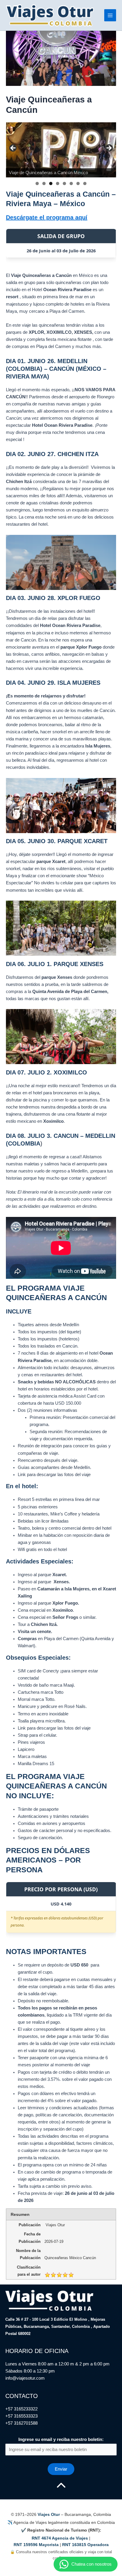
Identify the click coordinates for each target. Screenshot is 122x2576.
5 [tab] (64, 183)
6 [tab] (71, 183)
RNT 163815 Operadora (85, 2545)
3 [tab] (51, 183)
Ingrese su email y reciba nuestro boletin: (61, 2439)
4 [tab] (58, 183)
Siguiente (109, 148)
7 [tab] (78, 183)
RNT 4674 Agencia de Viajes (60, 2538)
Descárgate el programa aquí (47, 217)
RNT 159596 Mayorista (36, 2545)
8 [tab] (85, 183)
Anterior (13, 148)
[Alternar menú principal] (110, 15)
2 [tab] (44, 183)
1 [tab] (37, 183)
